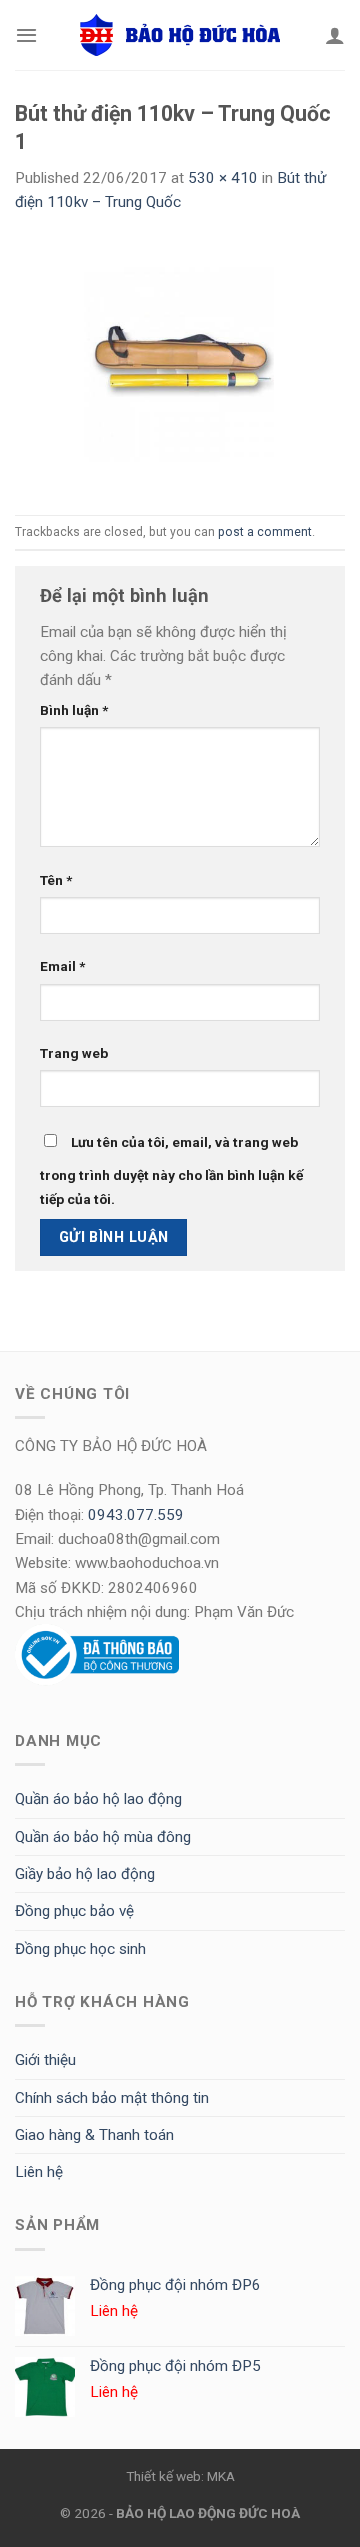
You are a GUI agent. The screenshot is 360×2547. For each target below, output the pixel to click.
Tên (56, 880)
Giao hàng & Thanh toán (94, 2135)
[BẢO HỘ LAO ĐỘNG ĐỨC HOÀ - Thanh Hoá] (180, 35)
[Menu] (26, 35)
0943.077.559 (136, 1515)
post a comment (265, 532)
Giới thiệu (45, 2060)
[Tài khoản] (335, 35)
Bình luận (74, 710)
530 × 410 (223, 178)
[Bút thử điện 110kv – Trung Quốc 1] (180, 364)
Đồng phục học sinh (80, 1949)
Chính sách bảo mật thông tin (112, 2098)
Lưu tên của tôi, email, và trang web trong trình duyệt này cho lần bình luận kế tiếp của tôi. (171, 1170)
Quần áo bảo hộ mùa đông (103, 1837)
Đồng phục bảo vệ (74, 1911)
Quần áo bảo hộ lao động (98, 1799)
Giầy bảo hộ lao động (85, 1874)
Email (62, 966)
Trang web (74, 1053)
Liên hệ (39, 2172)
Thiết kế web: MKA (180, 2476)
